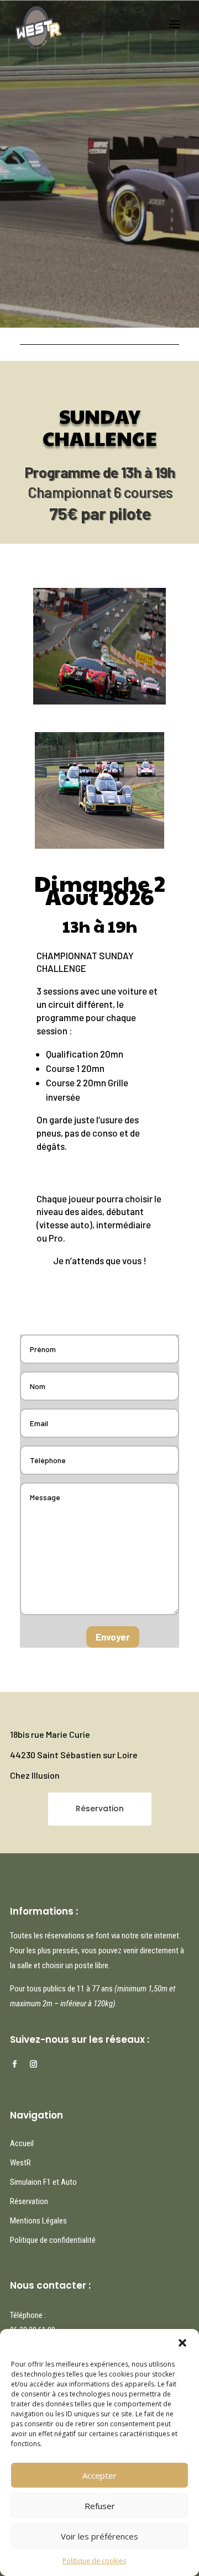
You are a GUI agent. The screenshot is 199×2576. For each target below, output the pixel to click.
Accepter (99, 2475)
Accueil (22, 2143)
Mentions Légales (38, 2221)
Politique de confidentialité (53, 2240)
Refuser (100, 2506)
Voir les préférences (99, 2536)
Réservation (100, 1809)
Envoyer (113, 1637)
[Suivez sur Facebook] (14, 2064)
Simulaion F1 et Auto (43, 2182)
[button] (182, 2343)
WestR (20, 2163)
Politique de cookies (94, 2561)
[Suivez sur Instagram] (33, 2064)
